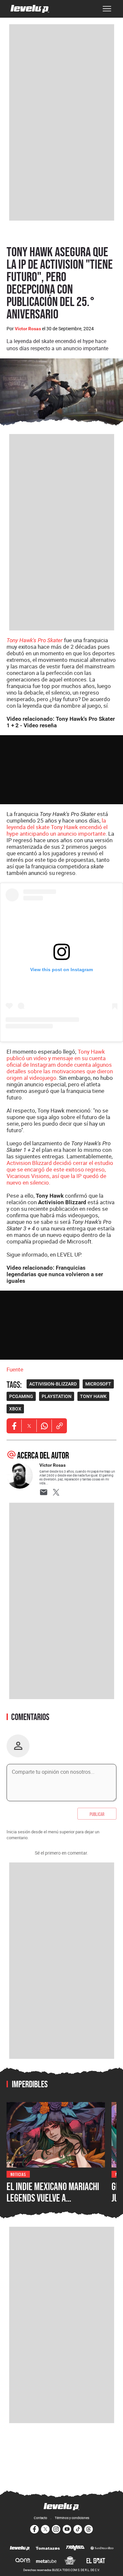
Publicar (97, 1814)
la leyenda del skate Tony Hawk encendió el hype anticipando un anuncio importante (57, 827)
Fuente (15, 1369)
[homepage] (30, 9)
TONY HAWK (93, 1396)
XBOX (15, 1409)
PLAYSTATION (57, 1396)
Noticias (18, 2174)
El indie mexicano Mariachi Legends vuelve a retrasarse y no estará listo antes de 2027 (53, 2204)
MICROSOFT (98, 1384)
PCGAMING (21, 1396)
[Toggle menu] (107, 9)
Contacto (41, 2518)
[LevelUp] (20, 2549)
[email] (44, 1492)
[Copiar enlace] (59, 1426)
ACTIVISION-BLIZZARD (53, 1384)
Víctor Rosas (28, 329)
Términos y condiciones (72, 2518)
